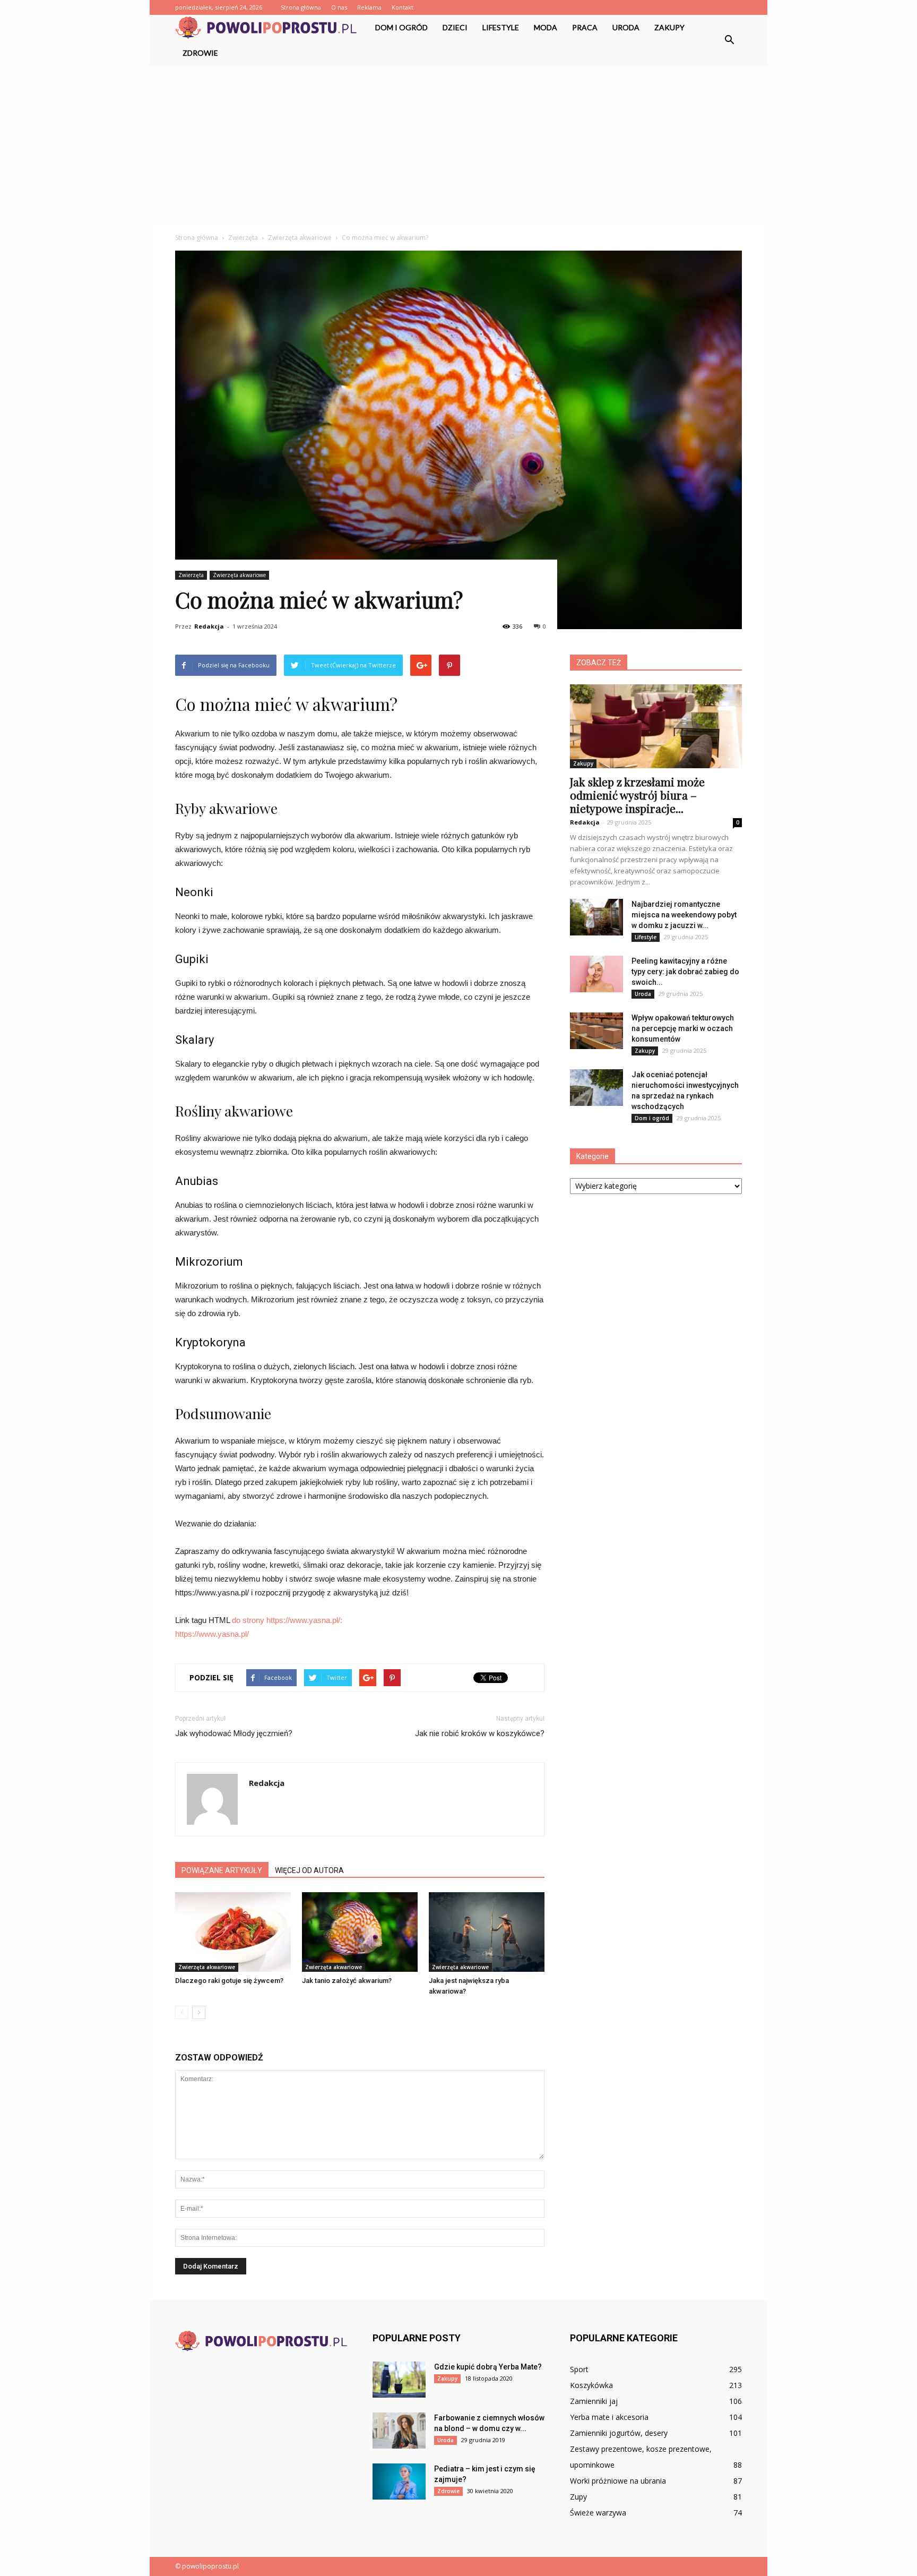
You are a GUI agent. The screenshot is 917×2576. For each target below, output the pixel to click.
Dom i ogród (401, 27)
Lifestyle (501, 27)
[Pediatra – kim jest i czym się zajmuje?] (399, 2482)
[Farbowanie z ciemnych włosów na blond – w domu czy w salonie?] (399, 2431)
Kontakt (403, 7)
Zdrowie (200, 53)
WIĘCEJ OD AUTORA (309, 1870)
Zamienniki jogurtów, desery (619, 2433)
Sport (579, 2369)
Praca (585, 27)
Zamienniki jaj (594, 2401)
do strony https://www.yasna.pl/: (287, 1620)
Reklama (369, 7)
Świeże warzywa (598, 2513)
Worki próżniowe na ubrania (618, 2481)
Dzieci (455, 27)
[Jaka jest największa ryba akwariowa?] (487, 1932)
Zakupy (669, 27)
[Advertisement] (458, 145)
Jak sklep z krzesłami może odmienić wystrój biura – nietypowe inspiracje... (637, 795)
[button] (729, 40)
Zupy (578, 2497)
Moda (546, 27)
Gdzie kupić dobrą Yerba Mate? (488, 2367)
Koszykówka (591, 2385)
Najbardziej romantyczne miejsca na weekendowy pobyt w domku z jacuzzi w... (684, 915)
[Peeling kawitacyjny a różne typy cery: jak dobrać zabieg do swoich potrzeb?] (596, 974)
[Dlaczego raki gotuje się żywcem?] (233, 1932)
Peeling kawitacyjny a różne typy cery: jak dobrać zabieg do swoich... (685, 972)
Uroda (626, 27)
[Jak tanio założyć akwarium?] (360, 1932)
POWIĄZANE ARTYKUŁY (222, 1870)
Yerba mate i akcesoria (609, 2417)
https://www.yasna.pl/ (212, 1634)
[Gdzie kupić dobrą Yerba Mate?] (399, 2380)
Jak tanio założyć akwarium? (347, 1981)
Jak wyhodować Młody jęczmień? (234, 1733)
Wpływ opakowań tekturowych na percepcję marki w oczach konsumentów (683, 1028)
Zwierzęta (191, 575)
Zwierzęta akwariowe (239, 575)
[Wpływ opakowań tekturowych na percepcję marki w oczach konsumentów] (596, 1031)
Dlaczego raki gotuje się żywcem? (229, 1981)
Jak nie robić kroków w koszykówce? (480, 1733)
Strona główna (301, 7)
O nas (339, 7)
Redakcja (209, 626)
